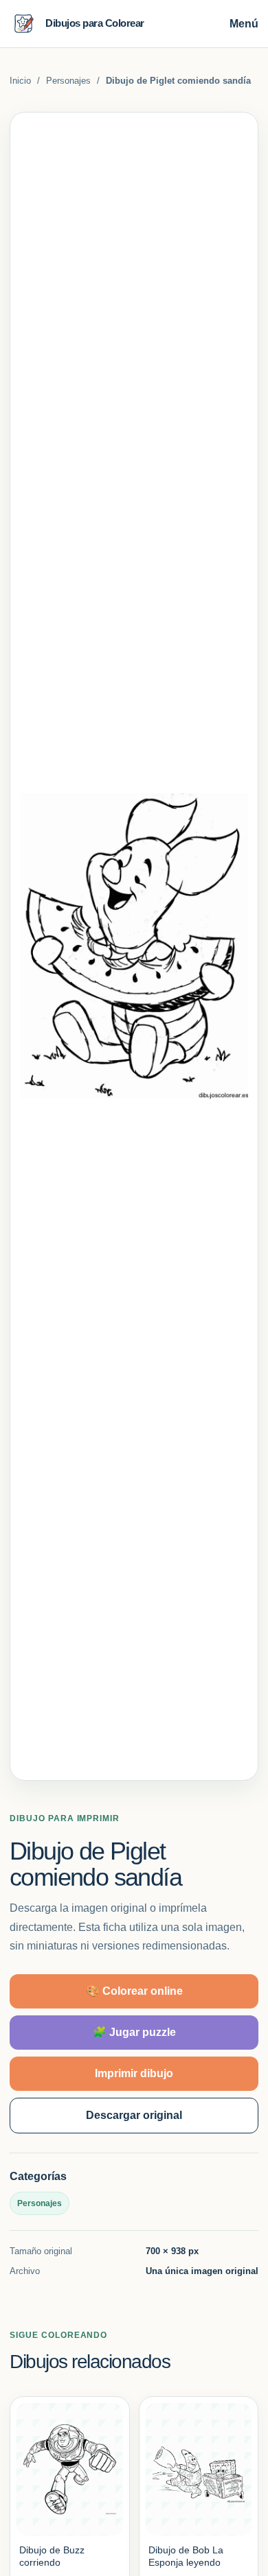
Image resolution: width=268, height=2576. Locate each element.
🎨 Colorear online (134, 1991)
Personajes (68, 81)
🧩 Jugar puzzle (134, 2032)
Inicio (20, 81)
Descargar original (134, 2115)
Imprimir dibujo (134, 2073)
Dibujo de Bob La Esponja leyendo (186, 2556)
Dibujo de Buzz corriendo (52, 2556)
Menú (244, 24)
